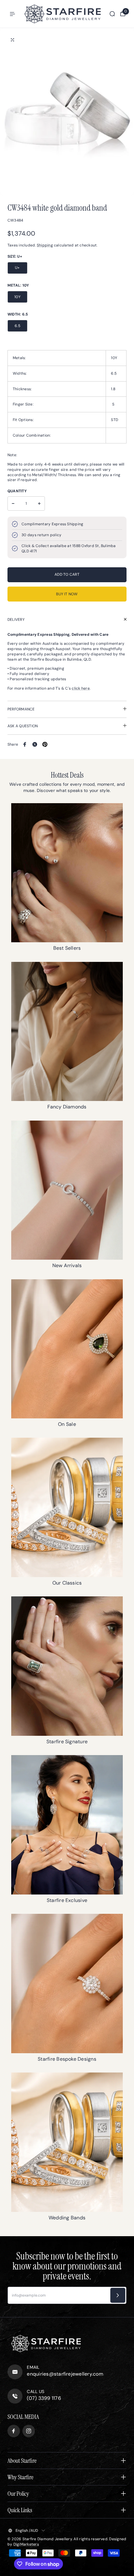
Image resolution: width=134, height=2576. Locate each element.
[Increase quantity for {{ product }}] (39, 503)
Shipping (45, 245)
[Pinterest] (45, 744)
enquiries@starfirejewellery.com (65, 2374)
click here (81, 688)
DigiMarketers (26, 2544)
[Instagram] (29, 2431)
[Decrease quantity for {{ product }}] (13, 503)
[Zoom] (12, 40)
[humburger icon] (12, 14)
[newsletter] (118, 2295)
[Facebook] (25, 744)
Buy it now (67, 594)
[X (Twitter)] (35, 744)
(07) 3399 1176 (44, 2398)
